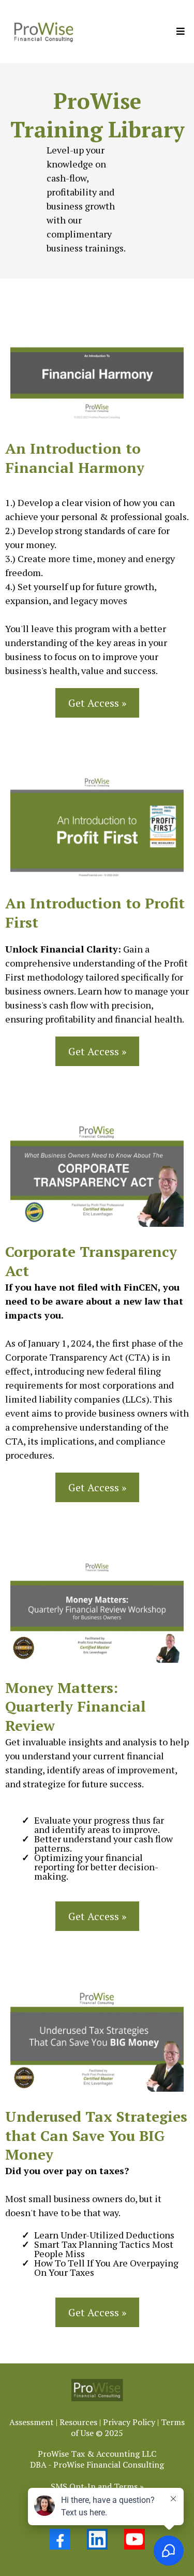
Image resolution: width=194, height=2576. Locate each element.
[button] (179, 31)
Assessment (32, 2422)
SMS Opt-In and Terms (94, 2486)
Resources (78, 2422)
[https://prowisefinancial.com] (43, 32)
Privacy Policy (129, 2422)
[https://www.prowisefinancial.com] (97, 2390)
